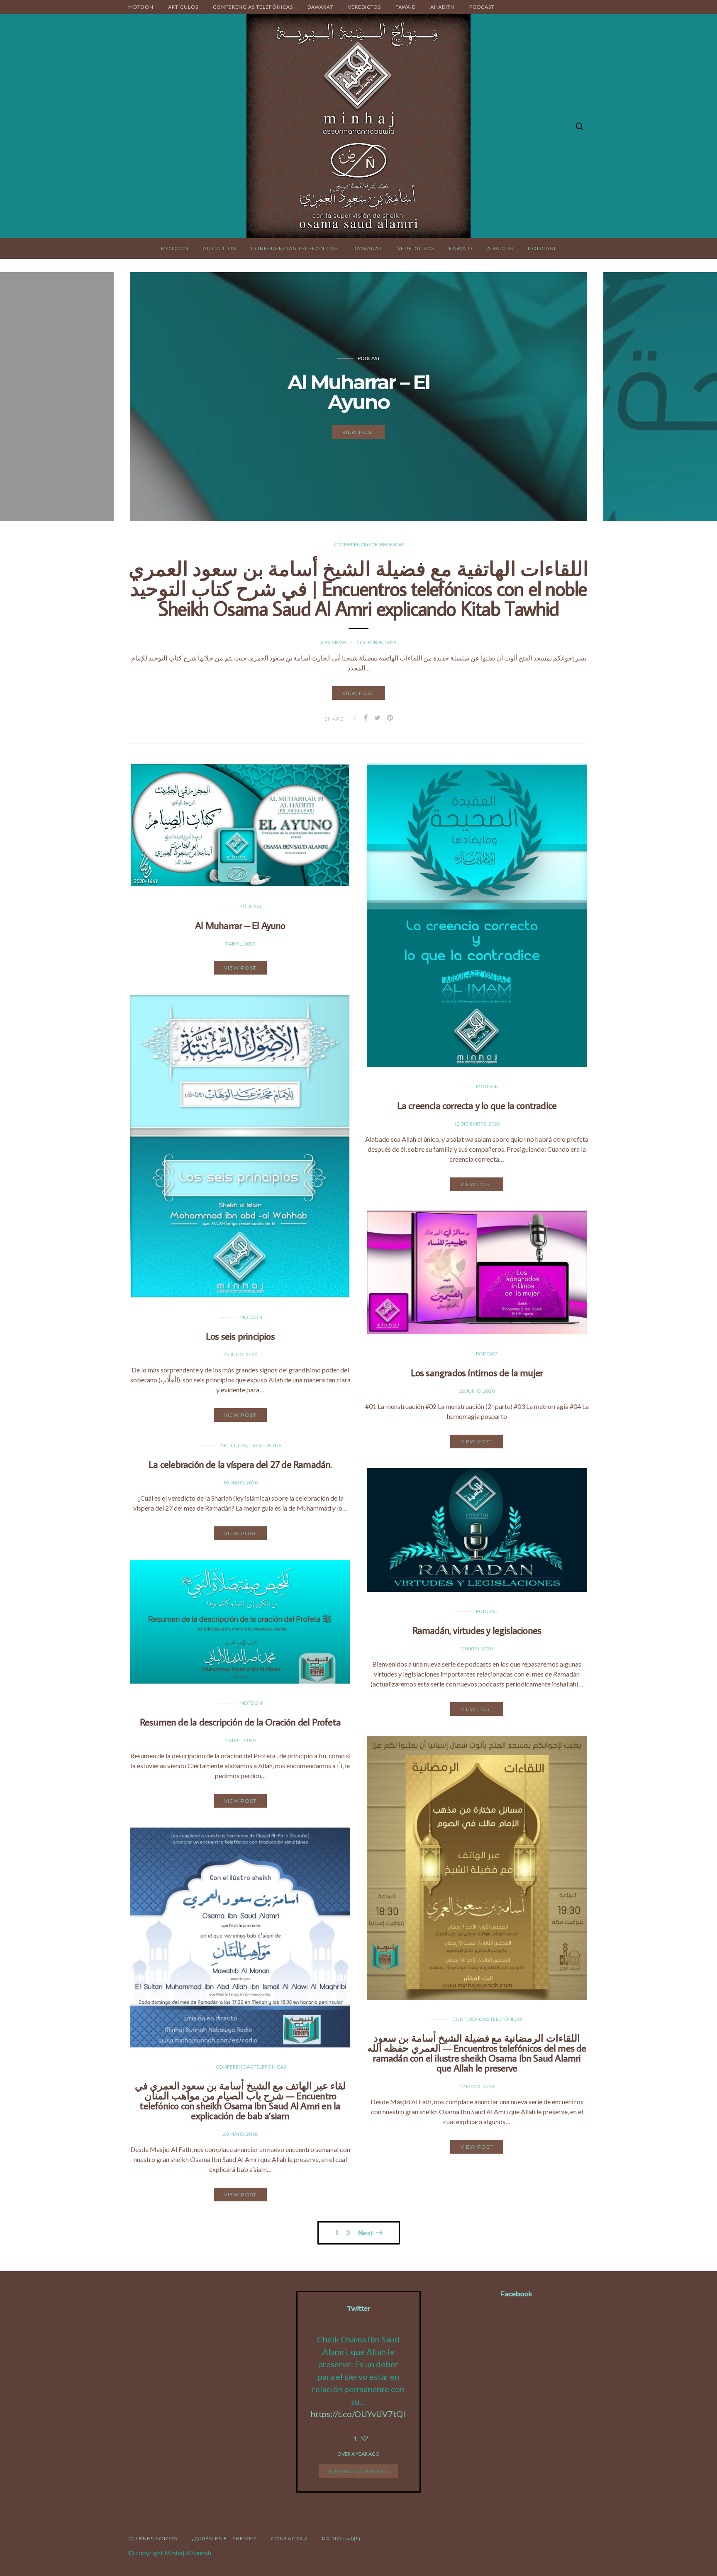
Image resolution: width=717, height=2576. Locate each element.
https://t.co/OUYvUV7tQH (360, 2414)
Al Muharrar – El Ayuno (240, 925)
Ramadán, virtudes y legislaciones (477, 1630)
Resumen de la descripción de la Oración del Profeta (240, 1722)
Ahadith (443, 7)
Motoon (141, 7)
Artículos (183, 7)
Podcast (482, 7)
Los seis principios (240, 1336)
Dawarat (320, 7)
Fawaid (406, 7)
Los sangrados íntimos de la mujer (477, 1372)
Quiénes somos (153, 2538)
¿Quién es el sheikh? (224, 2538)
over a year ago (358, 2454)
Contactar (289, 2538)
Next (365, 2233)
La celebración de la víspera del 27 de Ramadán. (240, 1464)
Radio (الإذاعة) (341, 2538)
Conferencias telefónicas (253, 7)
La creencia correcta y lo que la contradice (477, 1105)
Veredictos (364, 7)
